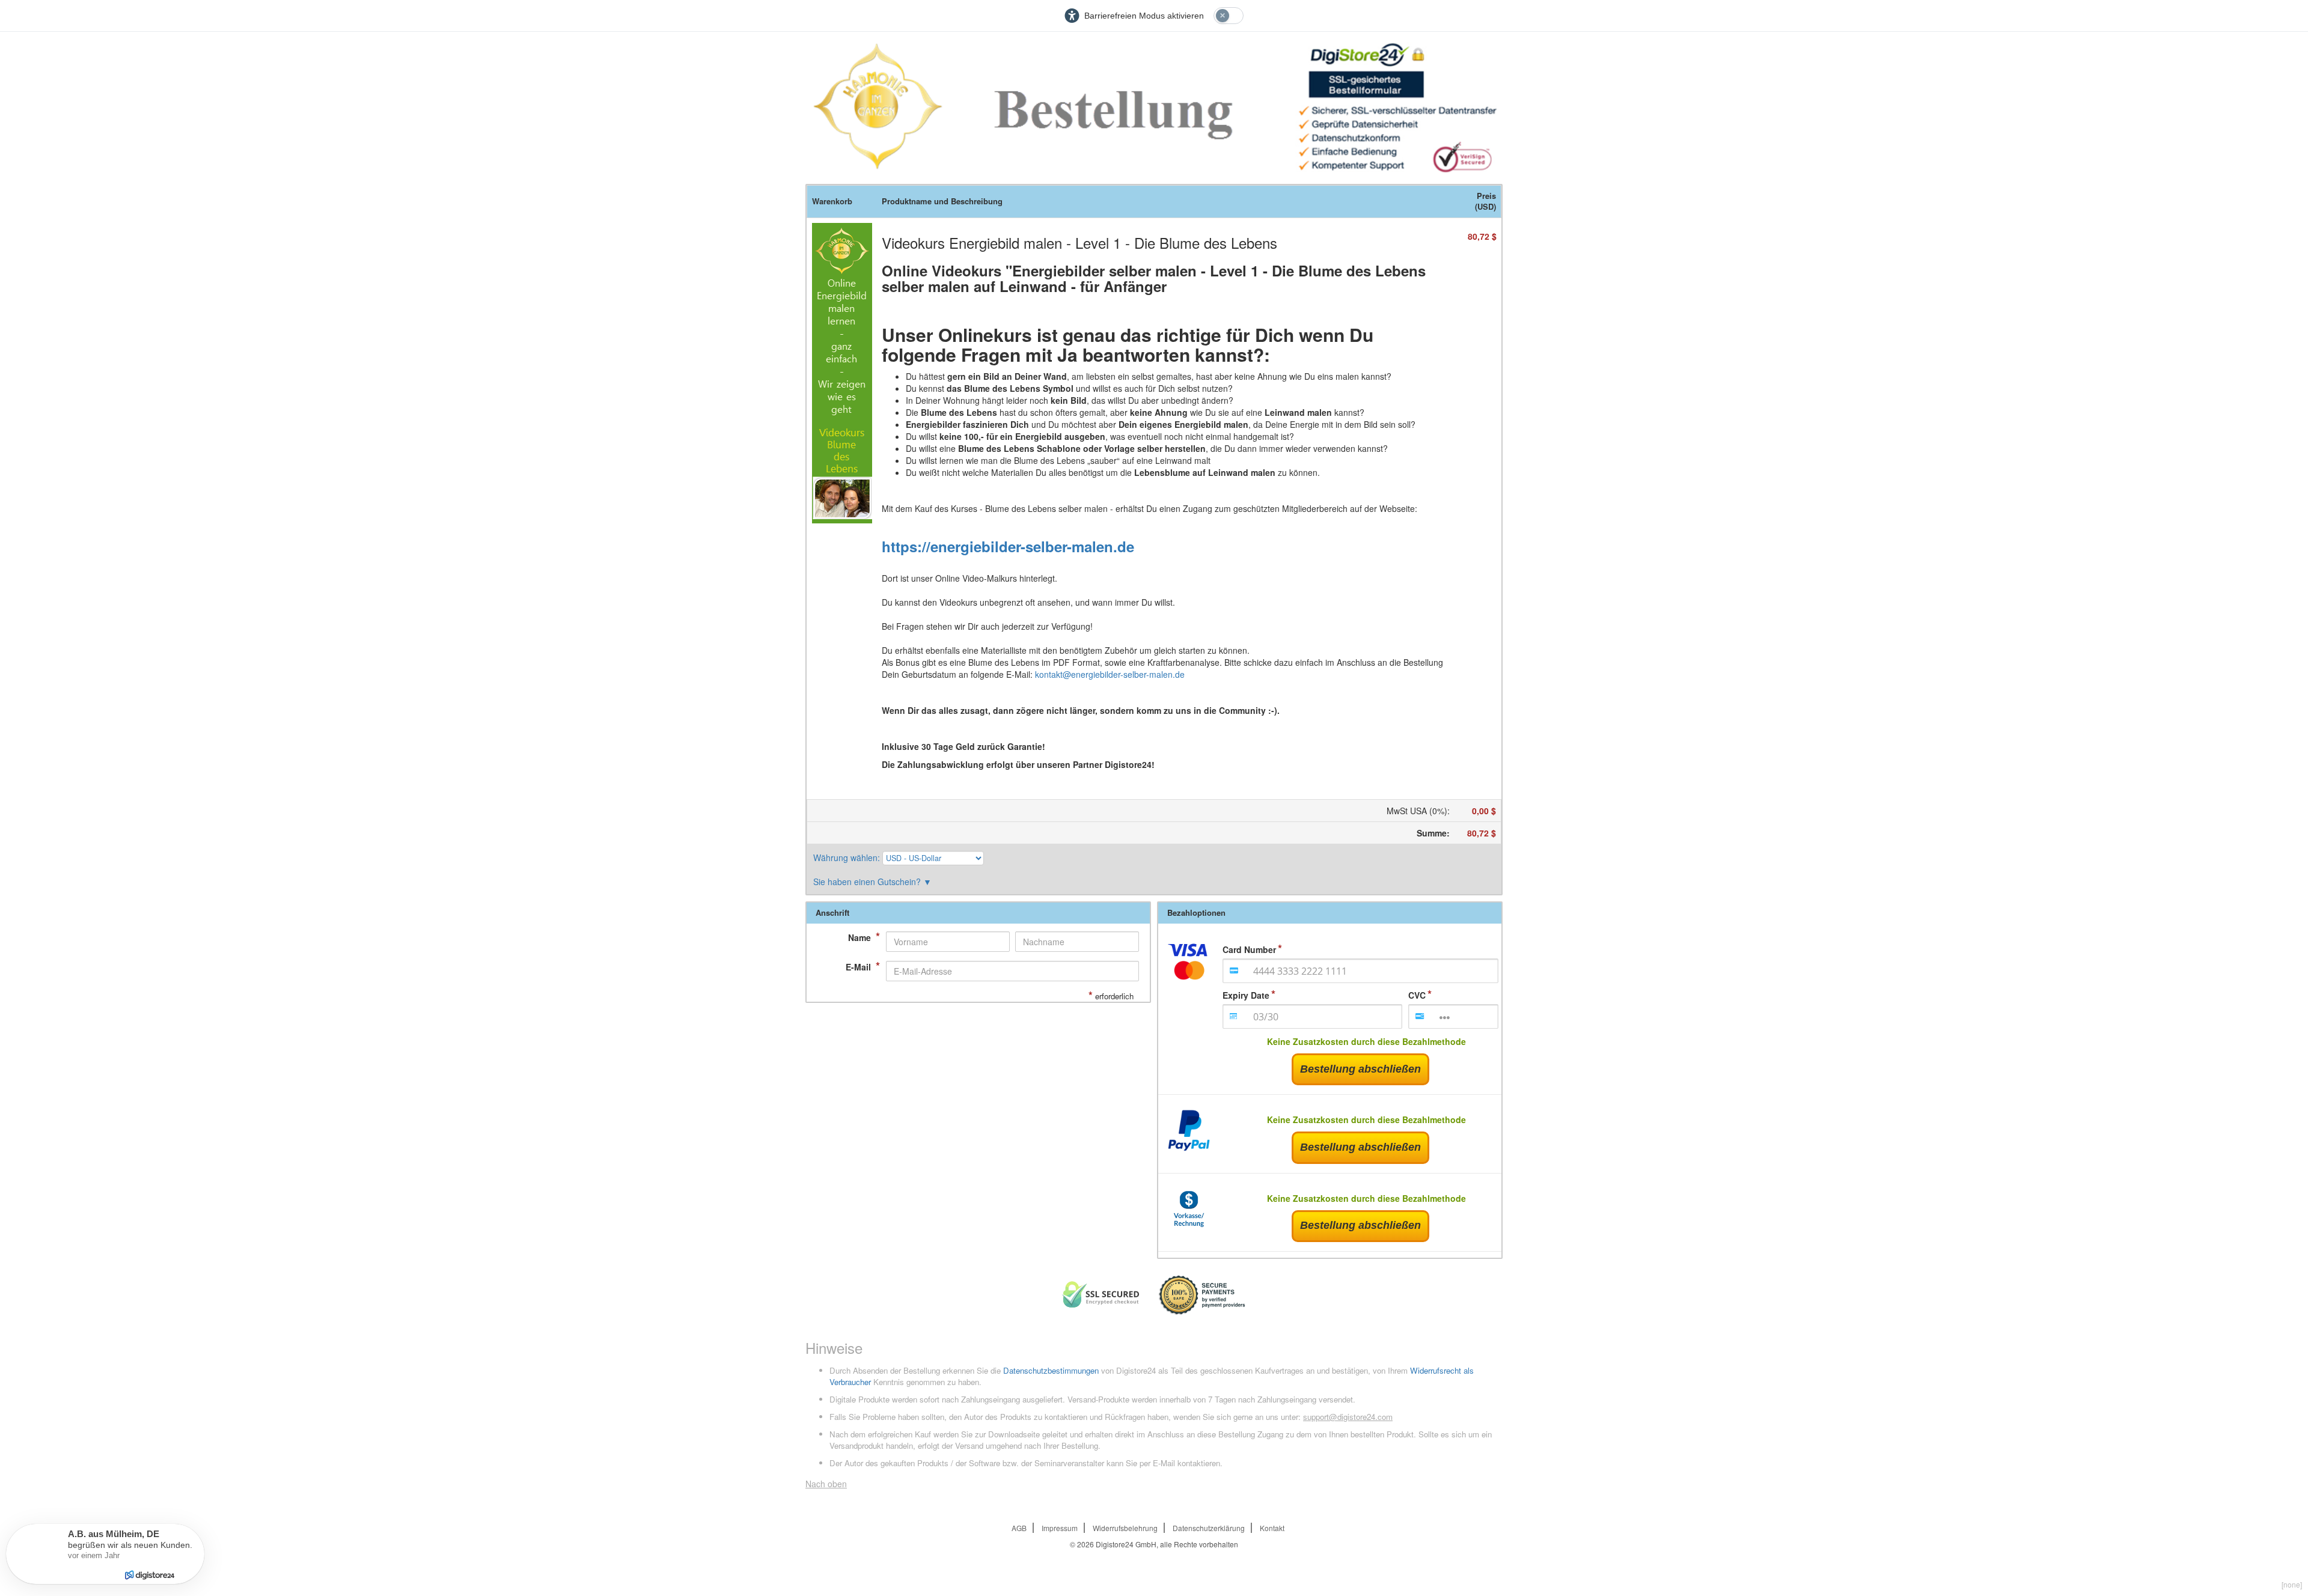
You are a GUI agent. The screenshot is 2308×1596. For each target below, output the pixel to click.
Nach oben (826, 1484)
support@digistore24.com (1348, 1417)
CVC (1417, 995)
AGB (1019, 1528)
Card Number (1249, 949)
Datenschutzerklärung (1209, 1528)
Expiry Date (1246, 995)
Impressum (1060, 1528)
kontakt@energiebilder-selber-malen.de (1110, 674)
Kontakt (1272, 1528)
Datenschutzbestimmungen (1051, 1370)
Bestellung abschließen (1360, 1069)
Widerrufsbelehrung (1125, 1528)
